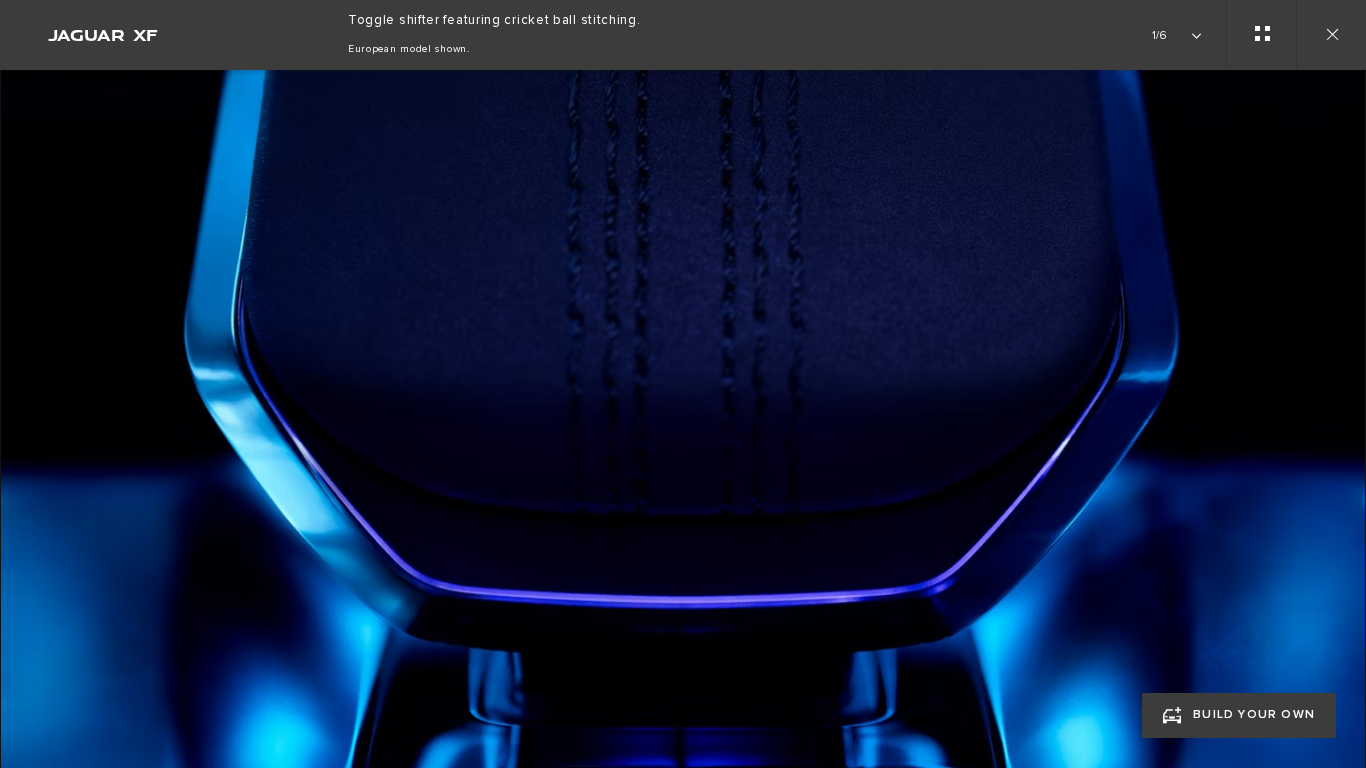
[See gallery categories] (1261, 35)
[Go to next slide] (1344, 407)
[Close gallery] (1331, 35)
